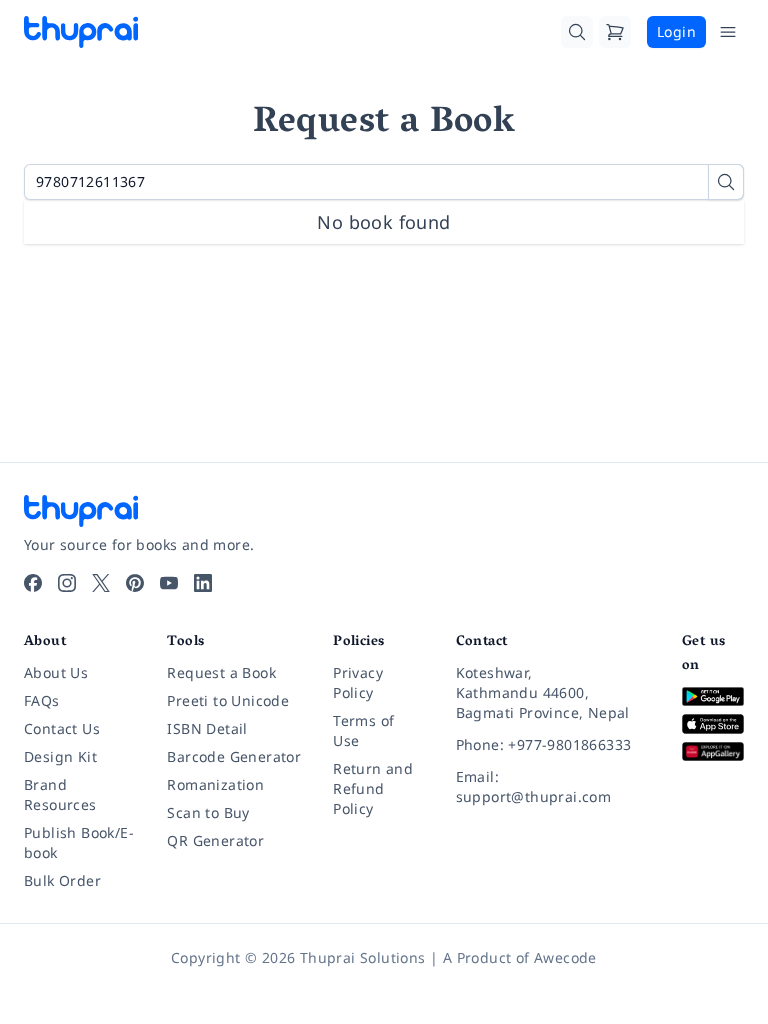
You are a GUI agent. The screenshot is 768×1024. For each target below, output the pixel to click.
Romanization (215, 784)
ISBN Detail (207, 728)
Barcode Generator (234, 756)
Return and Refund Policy (373, 788)
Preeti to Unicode (228, 700)
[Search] (577, 32)
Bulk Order (62, 880)
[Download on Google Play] (713, 696)
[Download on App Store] (713, 724)
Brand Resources (60, 794)
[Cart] (615, 32)
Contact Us (62, 728)
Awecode (565, 957)
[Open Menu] (728, 32)
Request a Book (221, 672)
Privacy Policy (358, 682)
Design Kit (60, 756)
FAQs (42, 700)
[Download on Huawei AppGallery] (713, 751)
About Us (56, 672)
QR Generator (215, 840)
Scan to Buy (208, 812)
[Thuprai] (81, 32)
